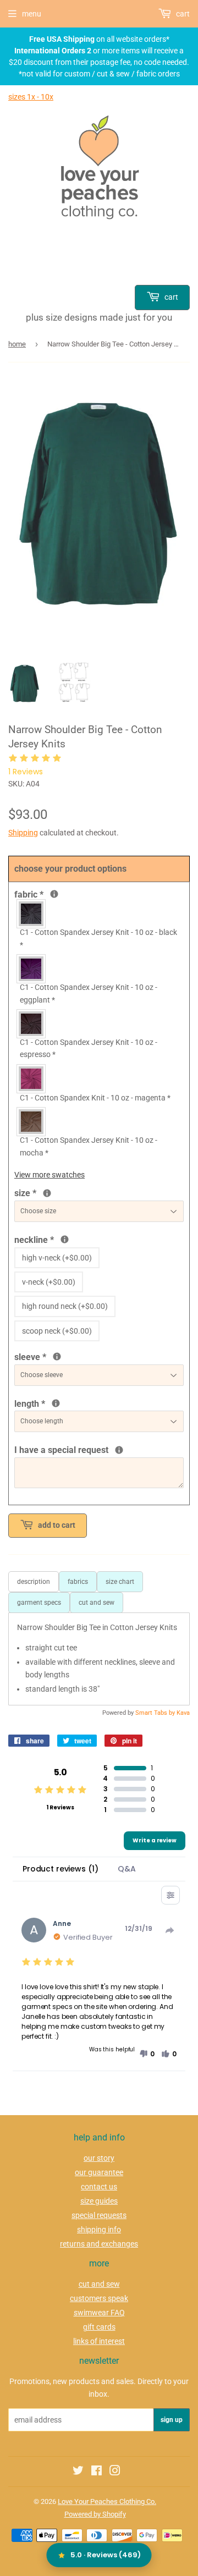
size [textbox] (43, 1192)
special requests (99, 2215)
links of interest (99, 2341)
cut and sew (99, 2284)
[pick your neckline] (65, 1239)
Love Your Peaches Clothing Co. (107, 2501)
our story (99, 2158)
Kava (183, 1713)
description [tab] (34, 1582)
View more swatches (50, 1175)
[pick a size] (47, 1193)
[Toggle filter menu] (170, 1895)
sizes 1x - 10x (31, 97)
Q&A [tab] (127, 1869)
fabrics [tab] (78, 1582)
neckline (64, 1239)
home (17, 344)
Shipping (23, 833)
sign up (172, 2420)
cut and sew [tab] (97, 1603)
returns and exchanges (99, 2244)
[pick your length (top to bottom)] (56, 1403)
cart (170, 297)
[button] (147, 2054)
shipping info (99, 2230)
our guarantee (99, 2172)
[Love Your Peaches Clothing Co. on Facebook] (97, 2472)
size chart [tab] (120, 1582)
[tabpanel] (99, 1659)
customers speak (99, 2298)
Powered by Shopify (95, 2514)
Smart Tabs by (156, 1713)
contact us (99, 2187)
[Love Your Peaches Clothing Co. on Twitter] (78, 2472)
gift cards (99, 2327)
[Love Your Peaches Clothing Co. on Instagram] (115, 2472)
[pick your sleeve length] (57, 1356)
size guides (99, 2201)
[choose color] (54, 894)
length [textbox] (80, 1403)
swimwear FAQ (99, 2313)
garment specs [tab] (39, 1603)
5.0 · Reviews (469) (106, 2555)
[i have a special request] (119, 1450)
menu (32, 14)
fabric (51, 894)
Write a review (155, 1840)
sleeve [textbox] (67, 1356)
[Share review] (170, 1930)
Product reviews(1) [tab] (60, 1869)
